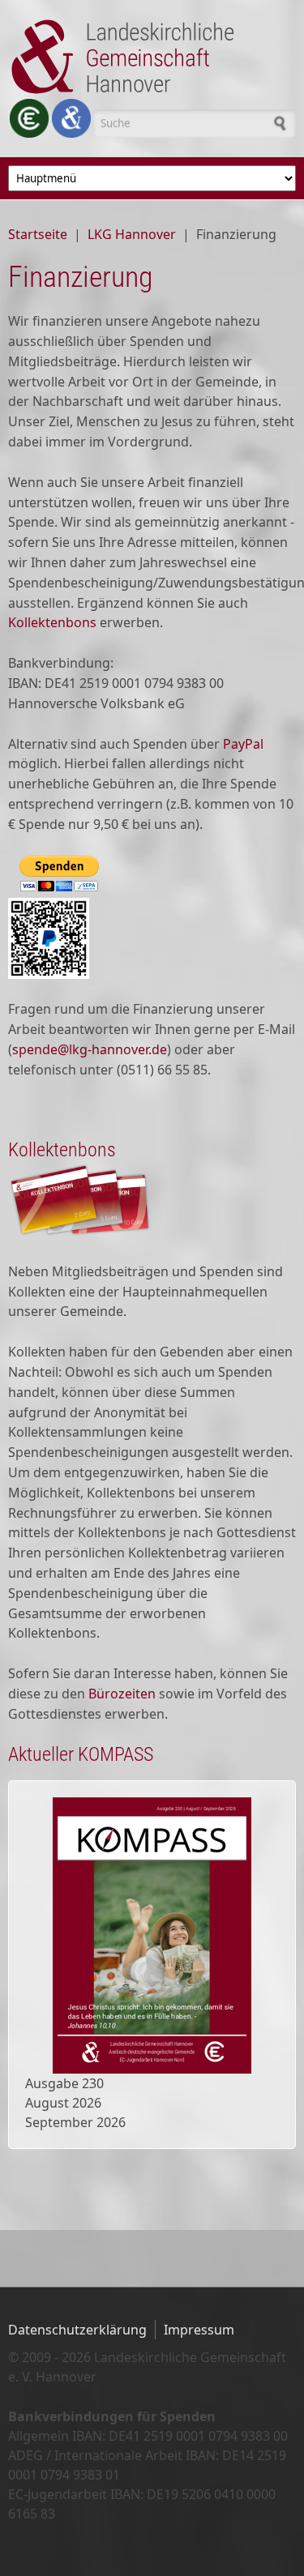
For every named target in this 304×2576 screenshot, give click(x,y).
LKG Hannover (132, 234)
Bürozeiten (122, 1694)
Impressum (199, 2330)
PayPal (243, 744)
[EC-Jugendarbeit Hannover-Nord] (29, 118)
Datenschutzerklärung (77, 2330)
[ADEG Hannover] (71, 118)
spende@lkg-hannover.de (90, 1049)
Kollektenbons (52, 622)
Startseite (38, 234)
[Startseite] (152, 57)
